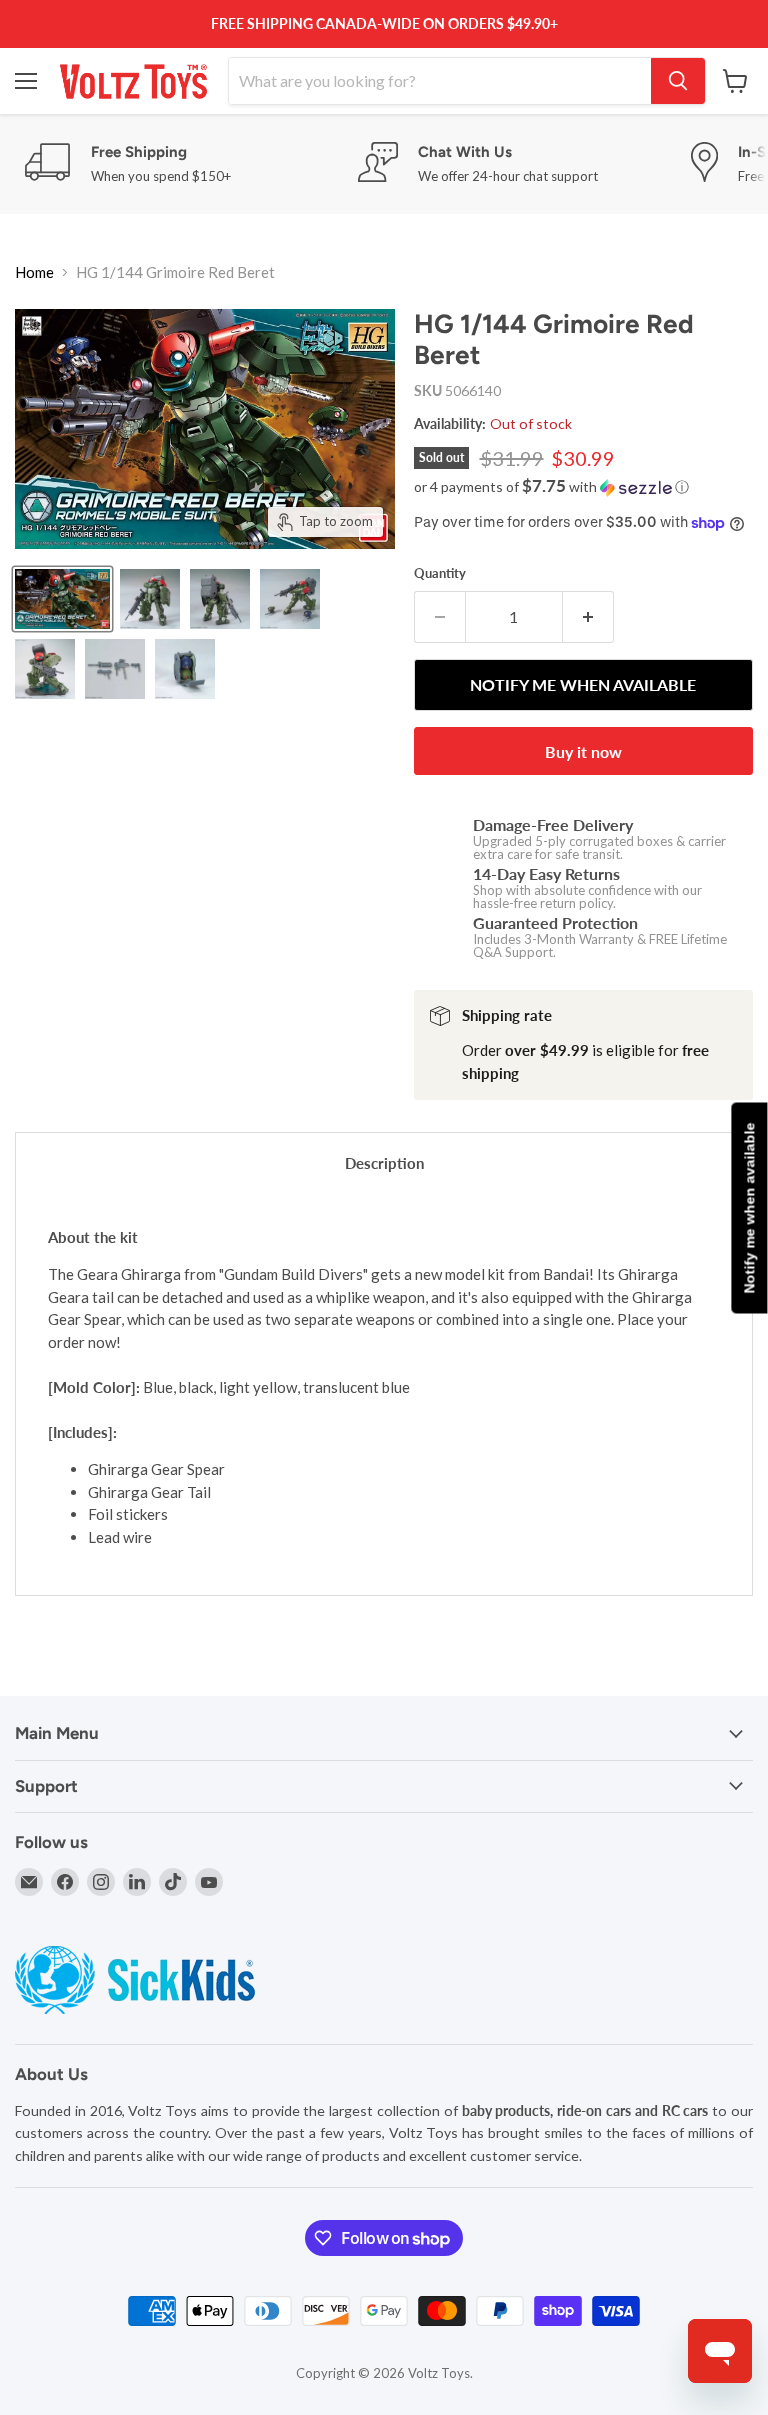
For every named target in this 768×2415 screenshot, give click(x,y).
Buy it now (583, 751)
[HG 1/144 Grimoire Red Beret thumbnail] (62, 599)
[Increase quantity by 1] (588, 617)
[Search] (678, 81)
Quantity (440, 573)
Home (34, 272)
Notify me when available (749, 1207)
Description (384, 1163)
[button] (583, 487)
